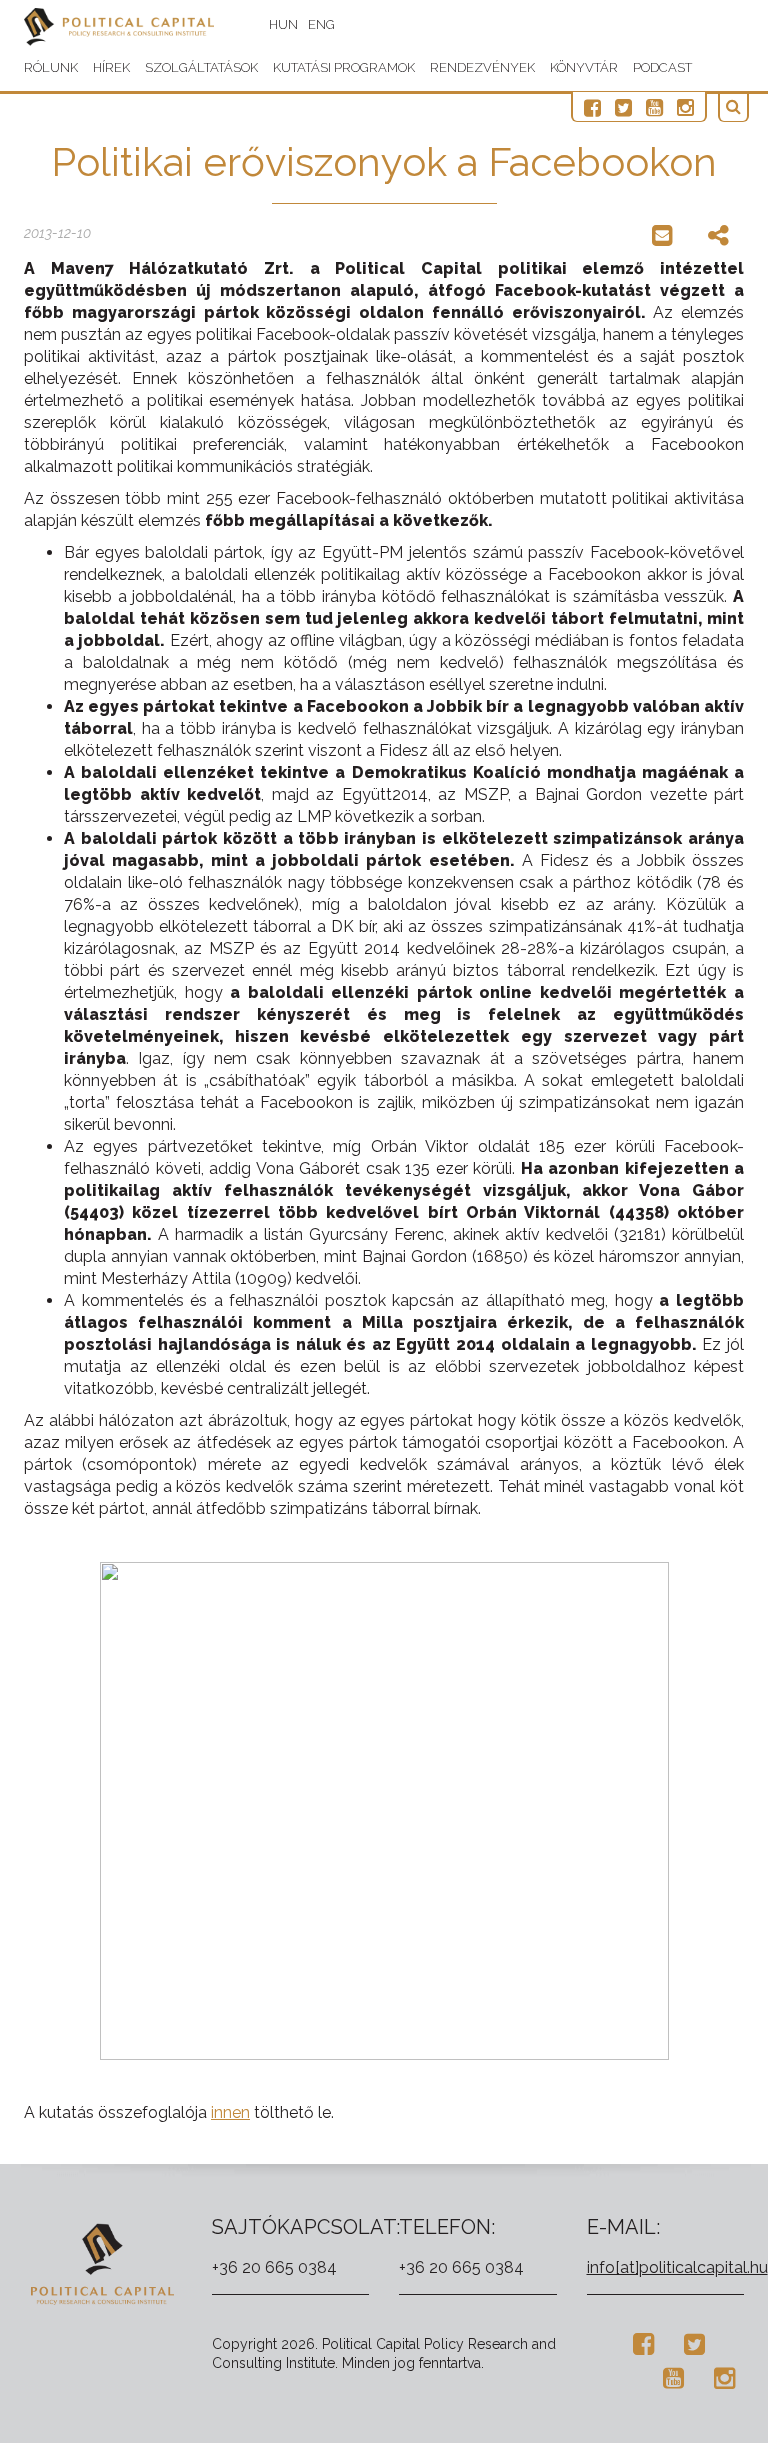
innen (230, 2112)
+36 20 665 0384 (274, 2267)
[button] (733, 107)
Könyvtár (584, 67)
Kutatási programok (344, 67)
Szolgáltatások (201, 67)
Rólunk (51, 67)
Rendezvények (482, 67)
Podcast (662, 67)
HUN (283, 24)
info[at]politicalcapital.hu (677, 2267)
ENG (321, 24)
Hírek (111, 67)
